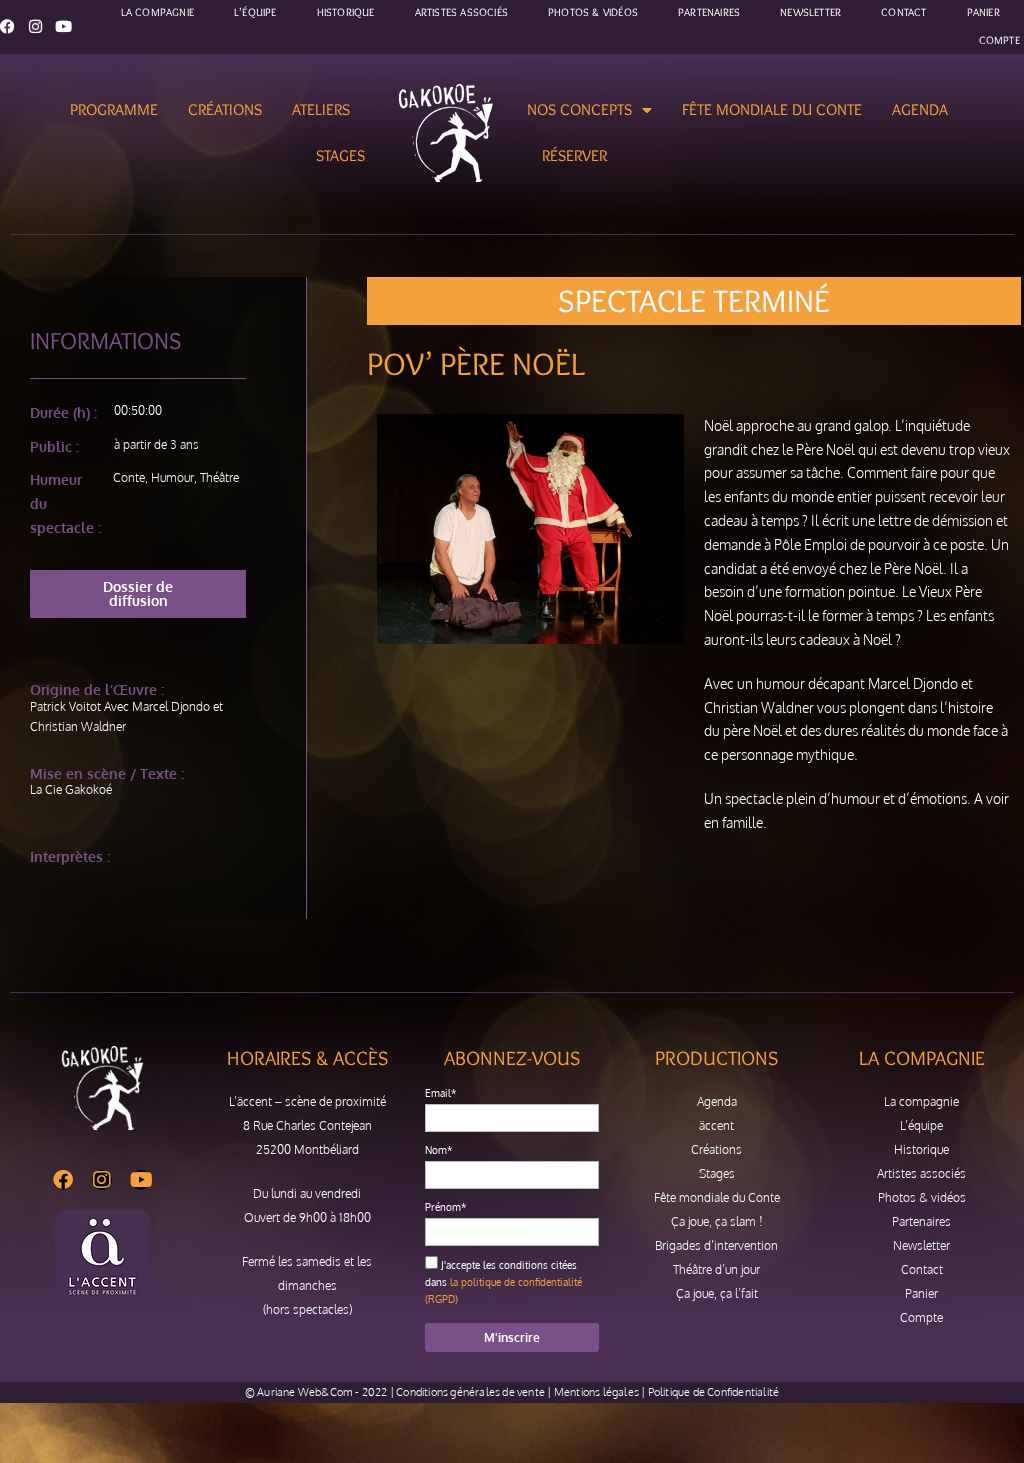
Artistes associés (921, 1173)
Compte (999, 40)
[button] (138, 594)
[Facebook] (7, 26)
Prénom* (445, 1207)
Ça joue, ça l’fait (717, 1293)
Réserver (574, 155)
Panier (921, 1293)
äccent (716, 1125)
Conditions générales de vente (470, 1392)
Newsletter (921, 1245)
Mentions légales (596, 1392)
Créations (225, 109)
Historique (921, 1149)
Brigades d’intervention (716, 1245)
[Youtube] (63, 26)
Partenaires (921, 1221)
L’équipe (921, 1125)
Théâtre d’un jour (716, 1269)
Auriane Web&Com (305, 1392)
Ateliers (321, 109)
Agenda (920, 109)
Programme (114, 109)
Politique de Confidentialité (714, 1392)
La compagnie (921, 1101)
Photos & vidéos (922, 1197)
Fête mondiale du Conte (772, 109)
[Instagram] (35, 26)
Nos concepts (579, 109)
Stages (340, 155)
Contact (922, 1269)
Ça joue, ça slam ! (717, 1221)
